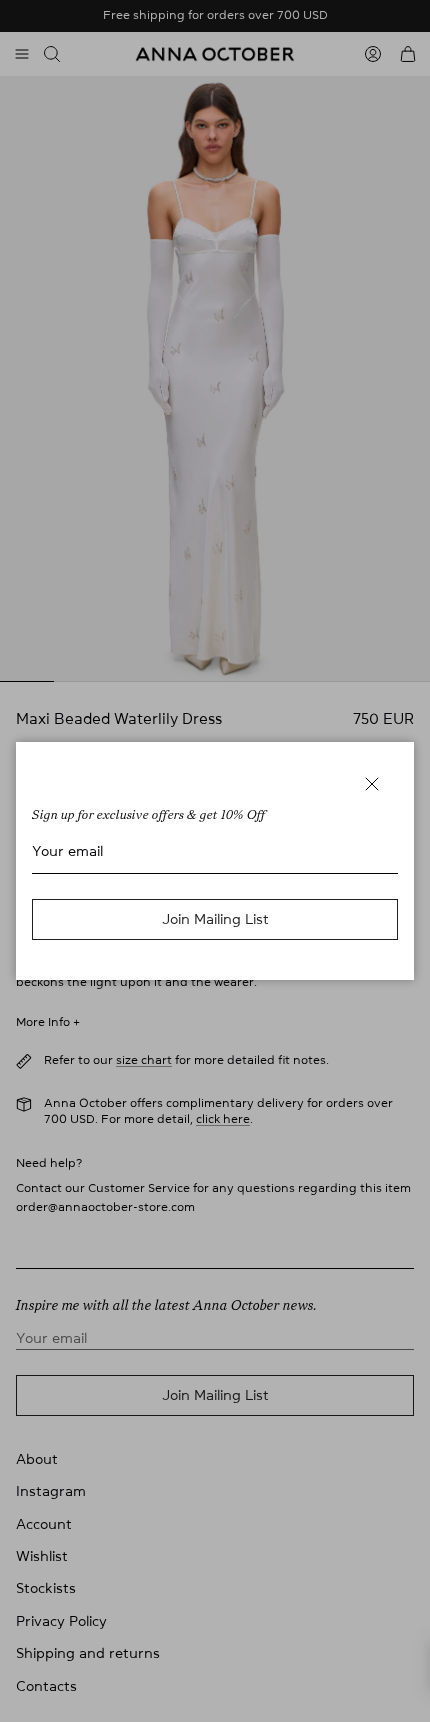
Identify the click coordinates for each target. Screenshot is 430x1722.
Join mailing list (215, 919)
